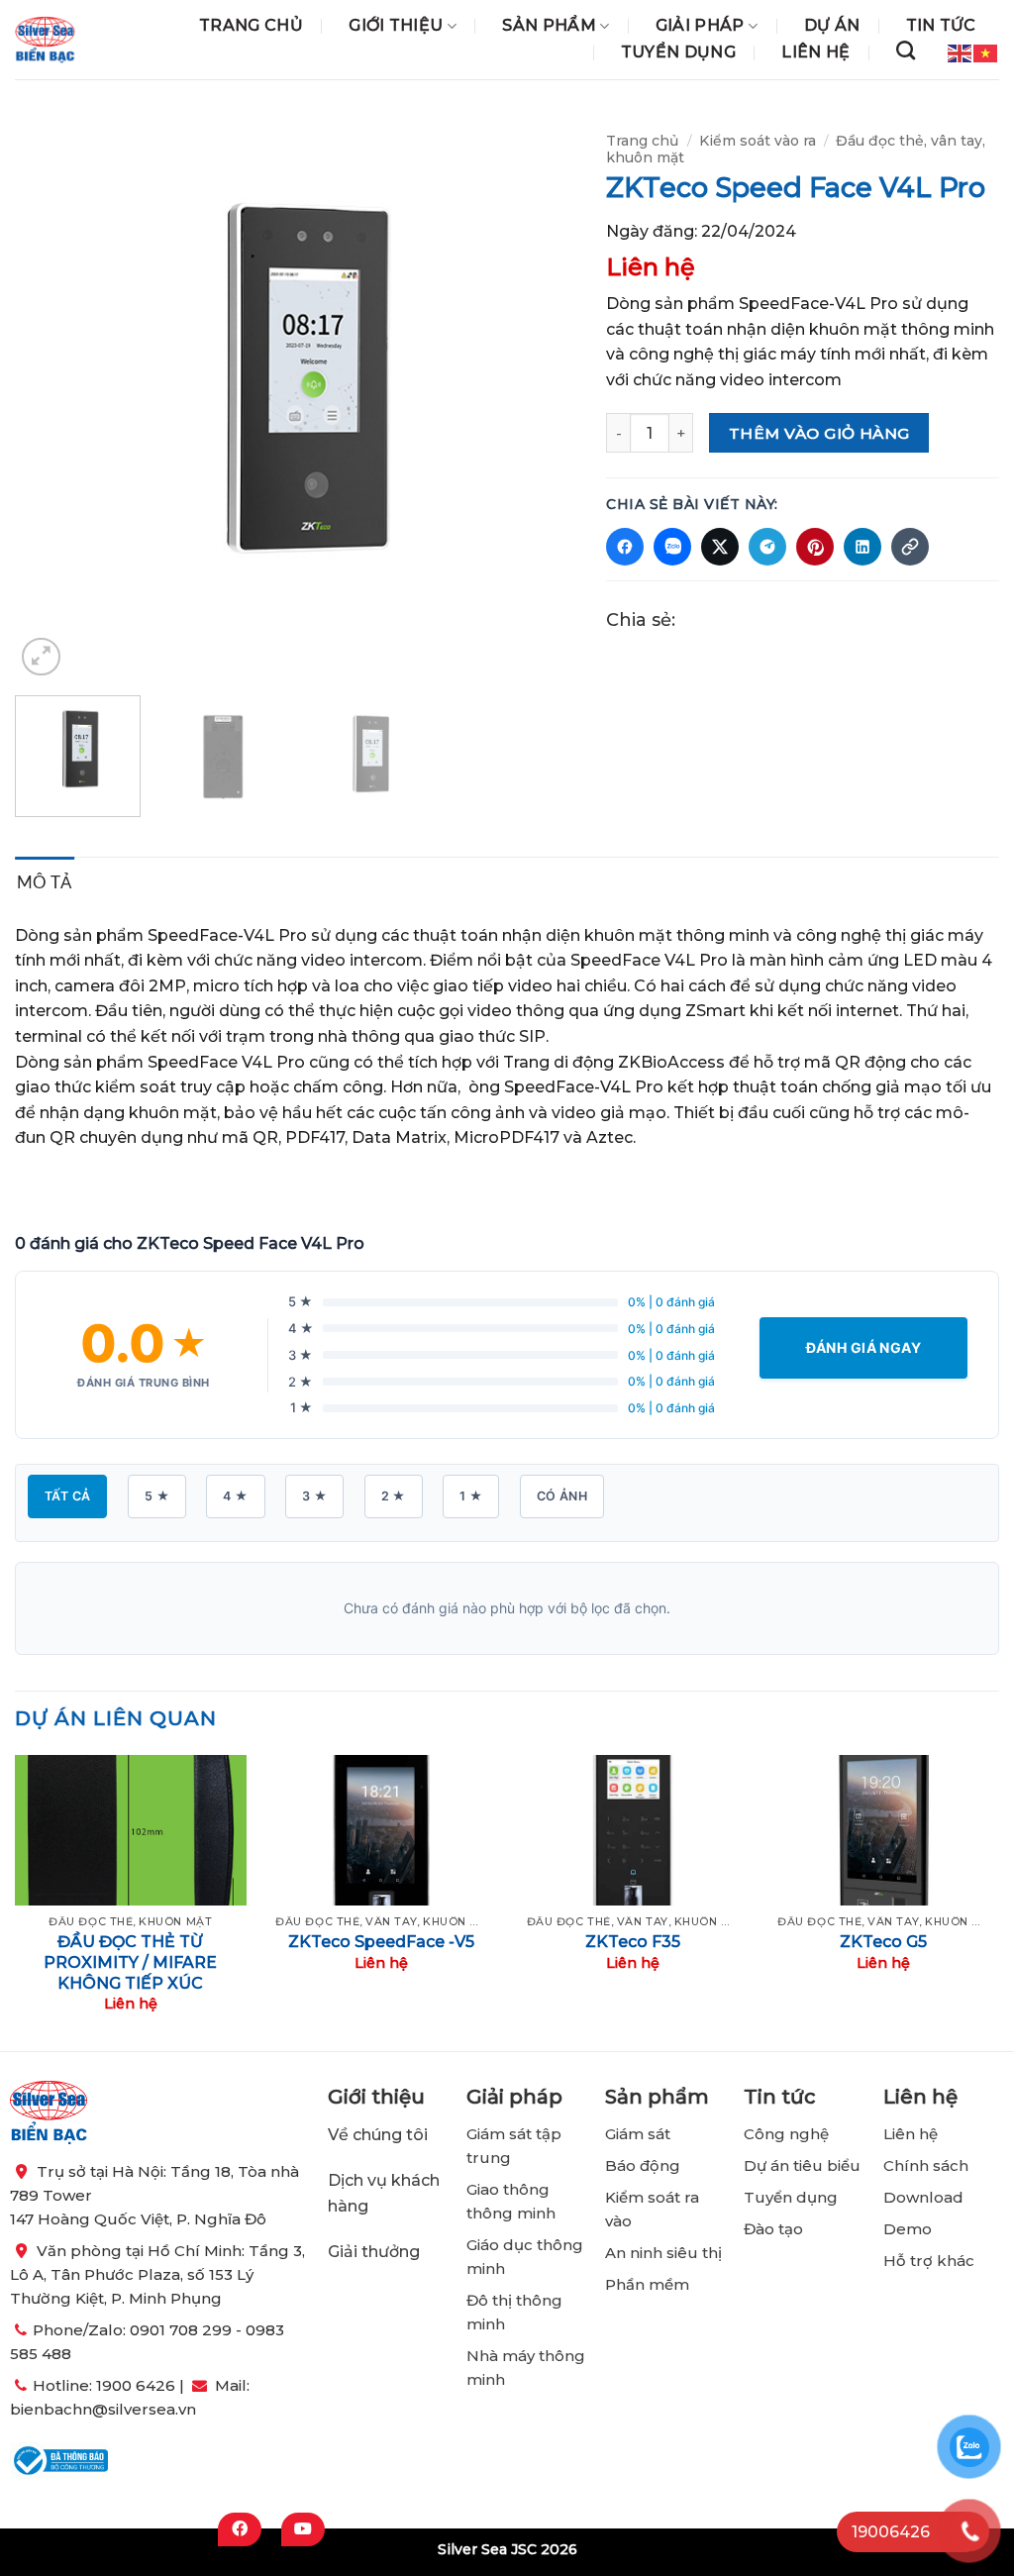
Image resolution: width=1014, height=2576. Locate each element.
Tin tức (941, 26)
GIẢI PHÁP (700, 26)
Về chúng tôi (378, 2135)
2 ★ (394, 1496)
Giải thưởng (376, 2252)
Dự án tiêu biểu (802, 2165)
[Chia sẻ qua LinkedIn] (862, 547)
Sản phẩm (549, 26)
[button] (41, 657)
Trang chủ (251, 26)
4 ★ (235, 1496)
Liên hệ (815, 52)
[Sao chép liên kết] (910, 547)
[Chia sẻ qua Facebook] (625, 547)
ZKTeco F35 (633, 1942)
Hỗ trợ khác (929, 2261)
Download (923, 2197)
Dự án (832, 26)
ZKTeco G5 (883, 1942)
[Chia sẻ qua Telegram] (767, 547)
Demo (908, 2229)
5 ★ (157, 1496)
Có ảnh (562, 1496)
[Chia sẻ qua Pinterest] (815, 547)
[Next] (541, 400)
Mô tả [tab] (45, 882)
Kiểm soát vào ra (758, 141)
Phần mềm (647, 2284)
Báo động (643, 2165)
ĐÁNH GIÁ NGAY (863, 1347)
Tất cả (67, 1496)
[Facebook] (240, 2529)
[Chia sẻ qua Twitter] (720, 547)
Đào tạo (773, 2229)
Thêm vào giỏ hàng (819, 433)
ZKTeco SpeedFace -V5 (381, 1942)
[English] (961, 52)
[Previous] (51, 400)
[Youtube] (303, 2529)
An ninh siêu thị (663, 2253)
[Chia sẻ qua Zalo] (672, 547)
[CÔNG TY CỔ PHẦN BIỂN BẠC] (45, 40)
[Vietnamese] (986, 52)
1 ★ (471, 1496)
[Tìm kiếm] (906, 50)
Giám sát (638, 2134)
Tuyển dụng (678, 52)
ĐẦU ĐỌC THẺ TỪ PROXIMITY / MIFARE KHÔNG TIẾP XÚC (130, 1962)
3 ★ (314, 1496)
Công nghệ (788, 2134)
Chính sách (926, 2165)
